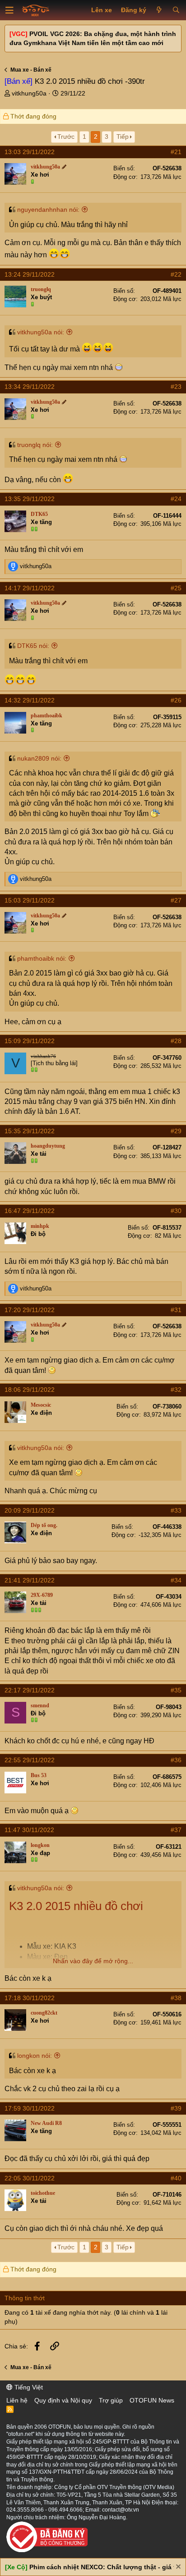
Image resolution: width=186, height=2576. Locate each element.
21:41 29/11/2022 (30, 1580)
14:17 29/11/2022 (30, 588)
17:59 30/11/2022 (30, 2108)
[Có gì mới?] (159, 10)
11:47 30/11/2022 (29, 1830)
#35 (176, 1690)
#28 (176, 1041)
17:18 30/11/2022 (30, 1998)
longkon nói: (35, 2056)
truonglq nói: (35, 445)
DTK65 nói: (33, 646)
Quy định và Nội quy (63, 2400)
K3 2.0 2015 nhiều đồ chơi (76, 1906)
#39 (176, 2108)
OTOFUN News (152, 2400)
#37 (176, 1830)
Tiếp (123, 137)
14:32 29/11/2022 (30, 700)
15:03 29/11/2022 (30, 900)
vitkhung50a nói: (41, 332)
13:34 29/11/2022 (30, 387)
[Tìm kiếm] (176, 10)
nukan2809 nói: (39, 758)
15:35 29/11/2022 (30, 1131)
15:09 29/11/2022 (30, 1041)
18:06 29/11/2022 (30, 1390)
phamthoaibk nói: (42, 958)
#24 (176, 499)
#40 (176, 2178)
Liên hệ (17, 2400)
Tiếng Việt (28, 2387)
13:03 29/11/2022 (30, 152)
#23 (176, 387)
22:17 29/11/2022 (30, 1690)
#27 (176, 900)
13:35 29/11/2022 (30, 499)
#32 (176, 1390)
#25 (176, 588)
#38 (176, 1998)
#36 (176, 1760)
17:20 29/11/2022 (30, 1310)
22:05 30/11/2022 (30, 2178)
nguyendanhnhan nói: (48, 210)
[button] (9, 10)
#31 (176, 1310)
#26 (176, 700)
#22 (176, 274)
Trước (66, 137)
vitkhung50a (29, 93)
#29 (176, 1131)
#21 (176, 152)
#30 (176, 1211)
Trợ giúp (111, 2400)
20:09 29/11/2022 (30, 1510)
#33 (176, 1510)
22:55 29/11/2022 (30, 1760)
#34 (176, 1580)
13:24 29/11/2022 (30, 274)
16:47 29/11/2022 (30, 1211)
